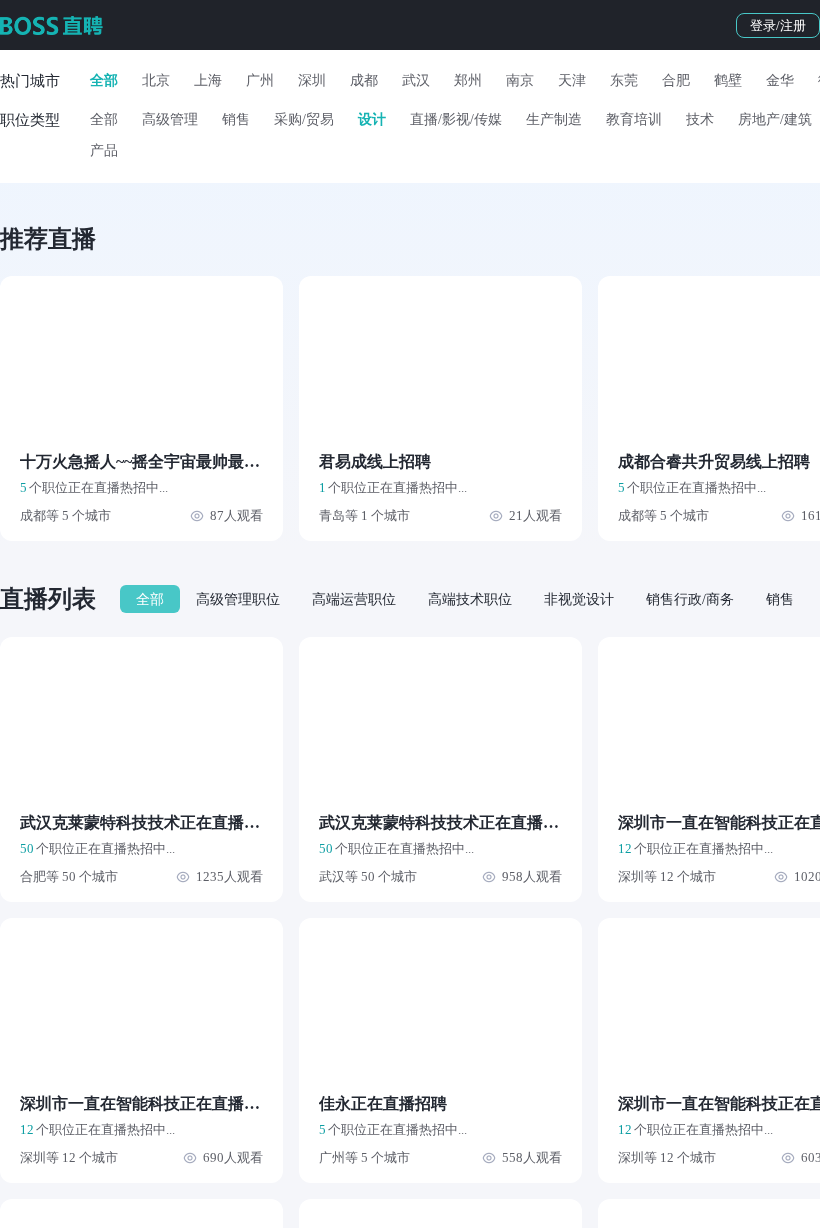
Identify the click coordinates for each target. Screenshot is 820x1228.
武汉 (416, 80)
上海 (208, 80)
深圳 (312, 80)
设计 (372, 119)
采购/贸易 (304, 119)
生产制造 (554, 119)
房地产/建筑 (775, 119)
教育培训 (634, 119)
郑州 (468, 80)
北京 (156, 80)
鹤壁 (728, 80)
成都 (364, 80)
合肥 (676, 80)
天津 (572, 80)
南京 (520, 80)
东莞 (624, 80)
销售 (236, 119)
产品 (104, 150)
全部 (104, 80)
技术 (700, 119)
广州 (260, 80)
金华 (780, 80)
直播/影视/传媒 (456, 119)
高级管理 (170, 119)
